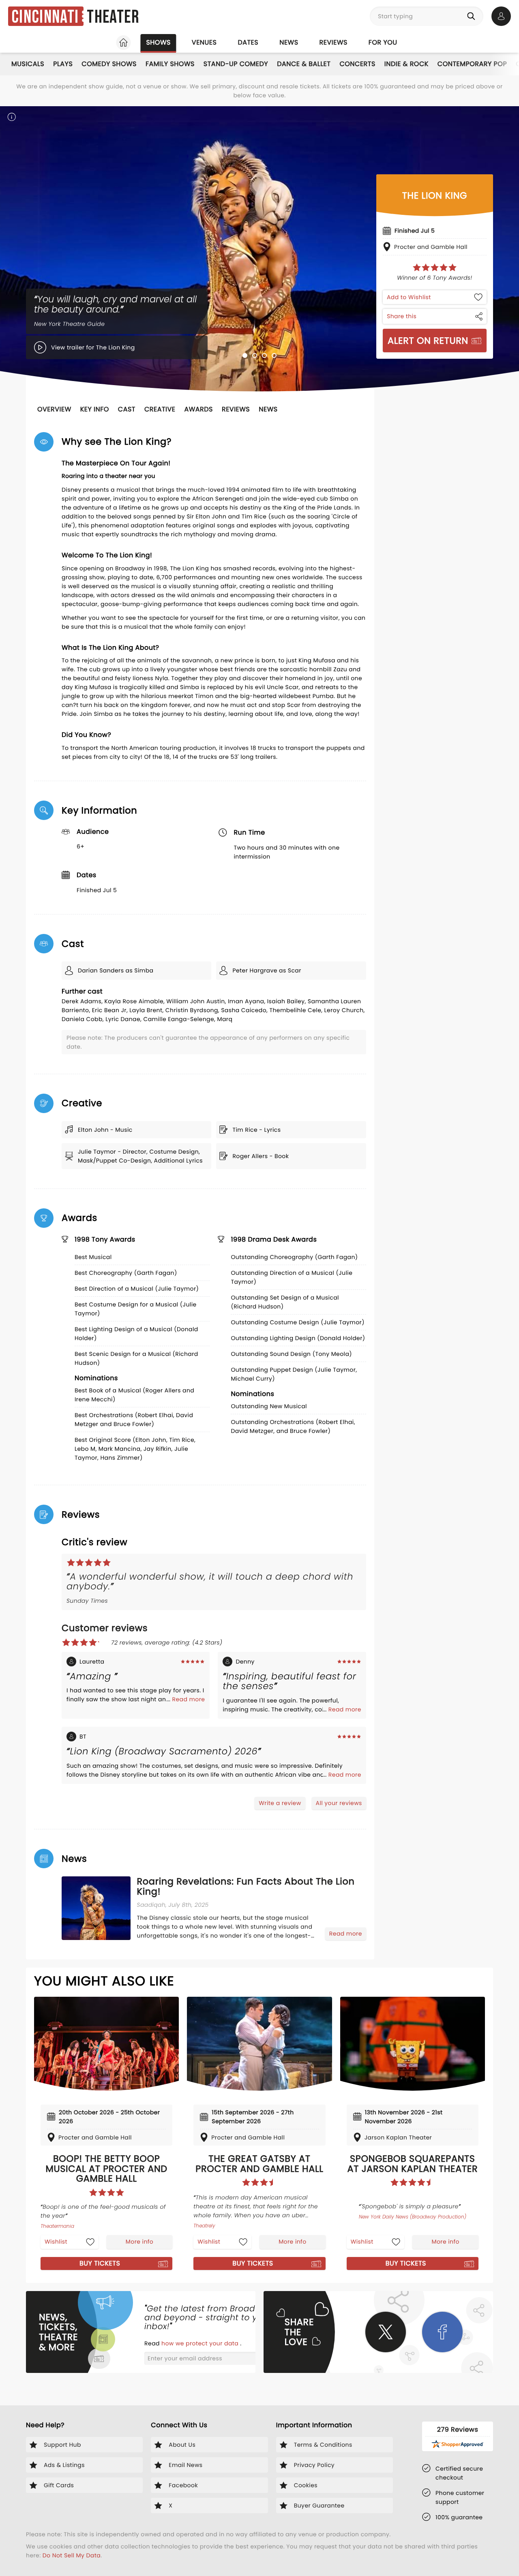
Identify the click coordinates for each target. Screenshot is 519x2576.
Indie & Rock (406, 64)
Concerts (357, 64)
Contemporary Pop (472, 64)
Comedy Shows (109, 64)
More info (139, 2242)
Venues (204, 42)
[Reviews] (435, 268)
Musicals (28, 64)
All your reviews (339, 1803)
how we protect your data (201, 2343)
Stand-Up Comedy (236, 64)
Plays (63, 64)
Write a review (280, 1803)
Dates (248, 42)
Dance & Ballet (304, 64)
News (289, 42)
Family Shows (170, 64)
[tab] (245, 355)
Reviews (333, 42)
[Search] (473, 16)
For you (383, 42)
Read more (188, 1699)
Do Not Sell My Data (72, 2555)
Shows (158, 42)
